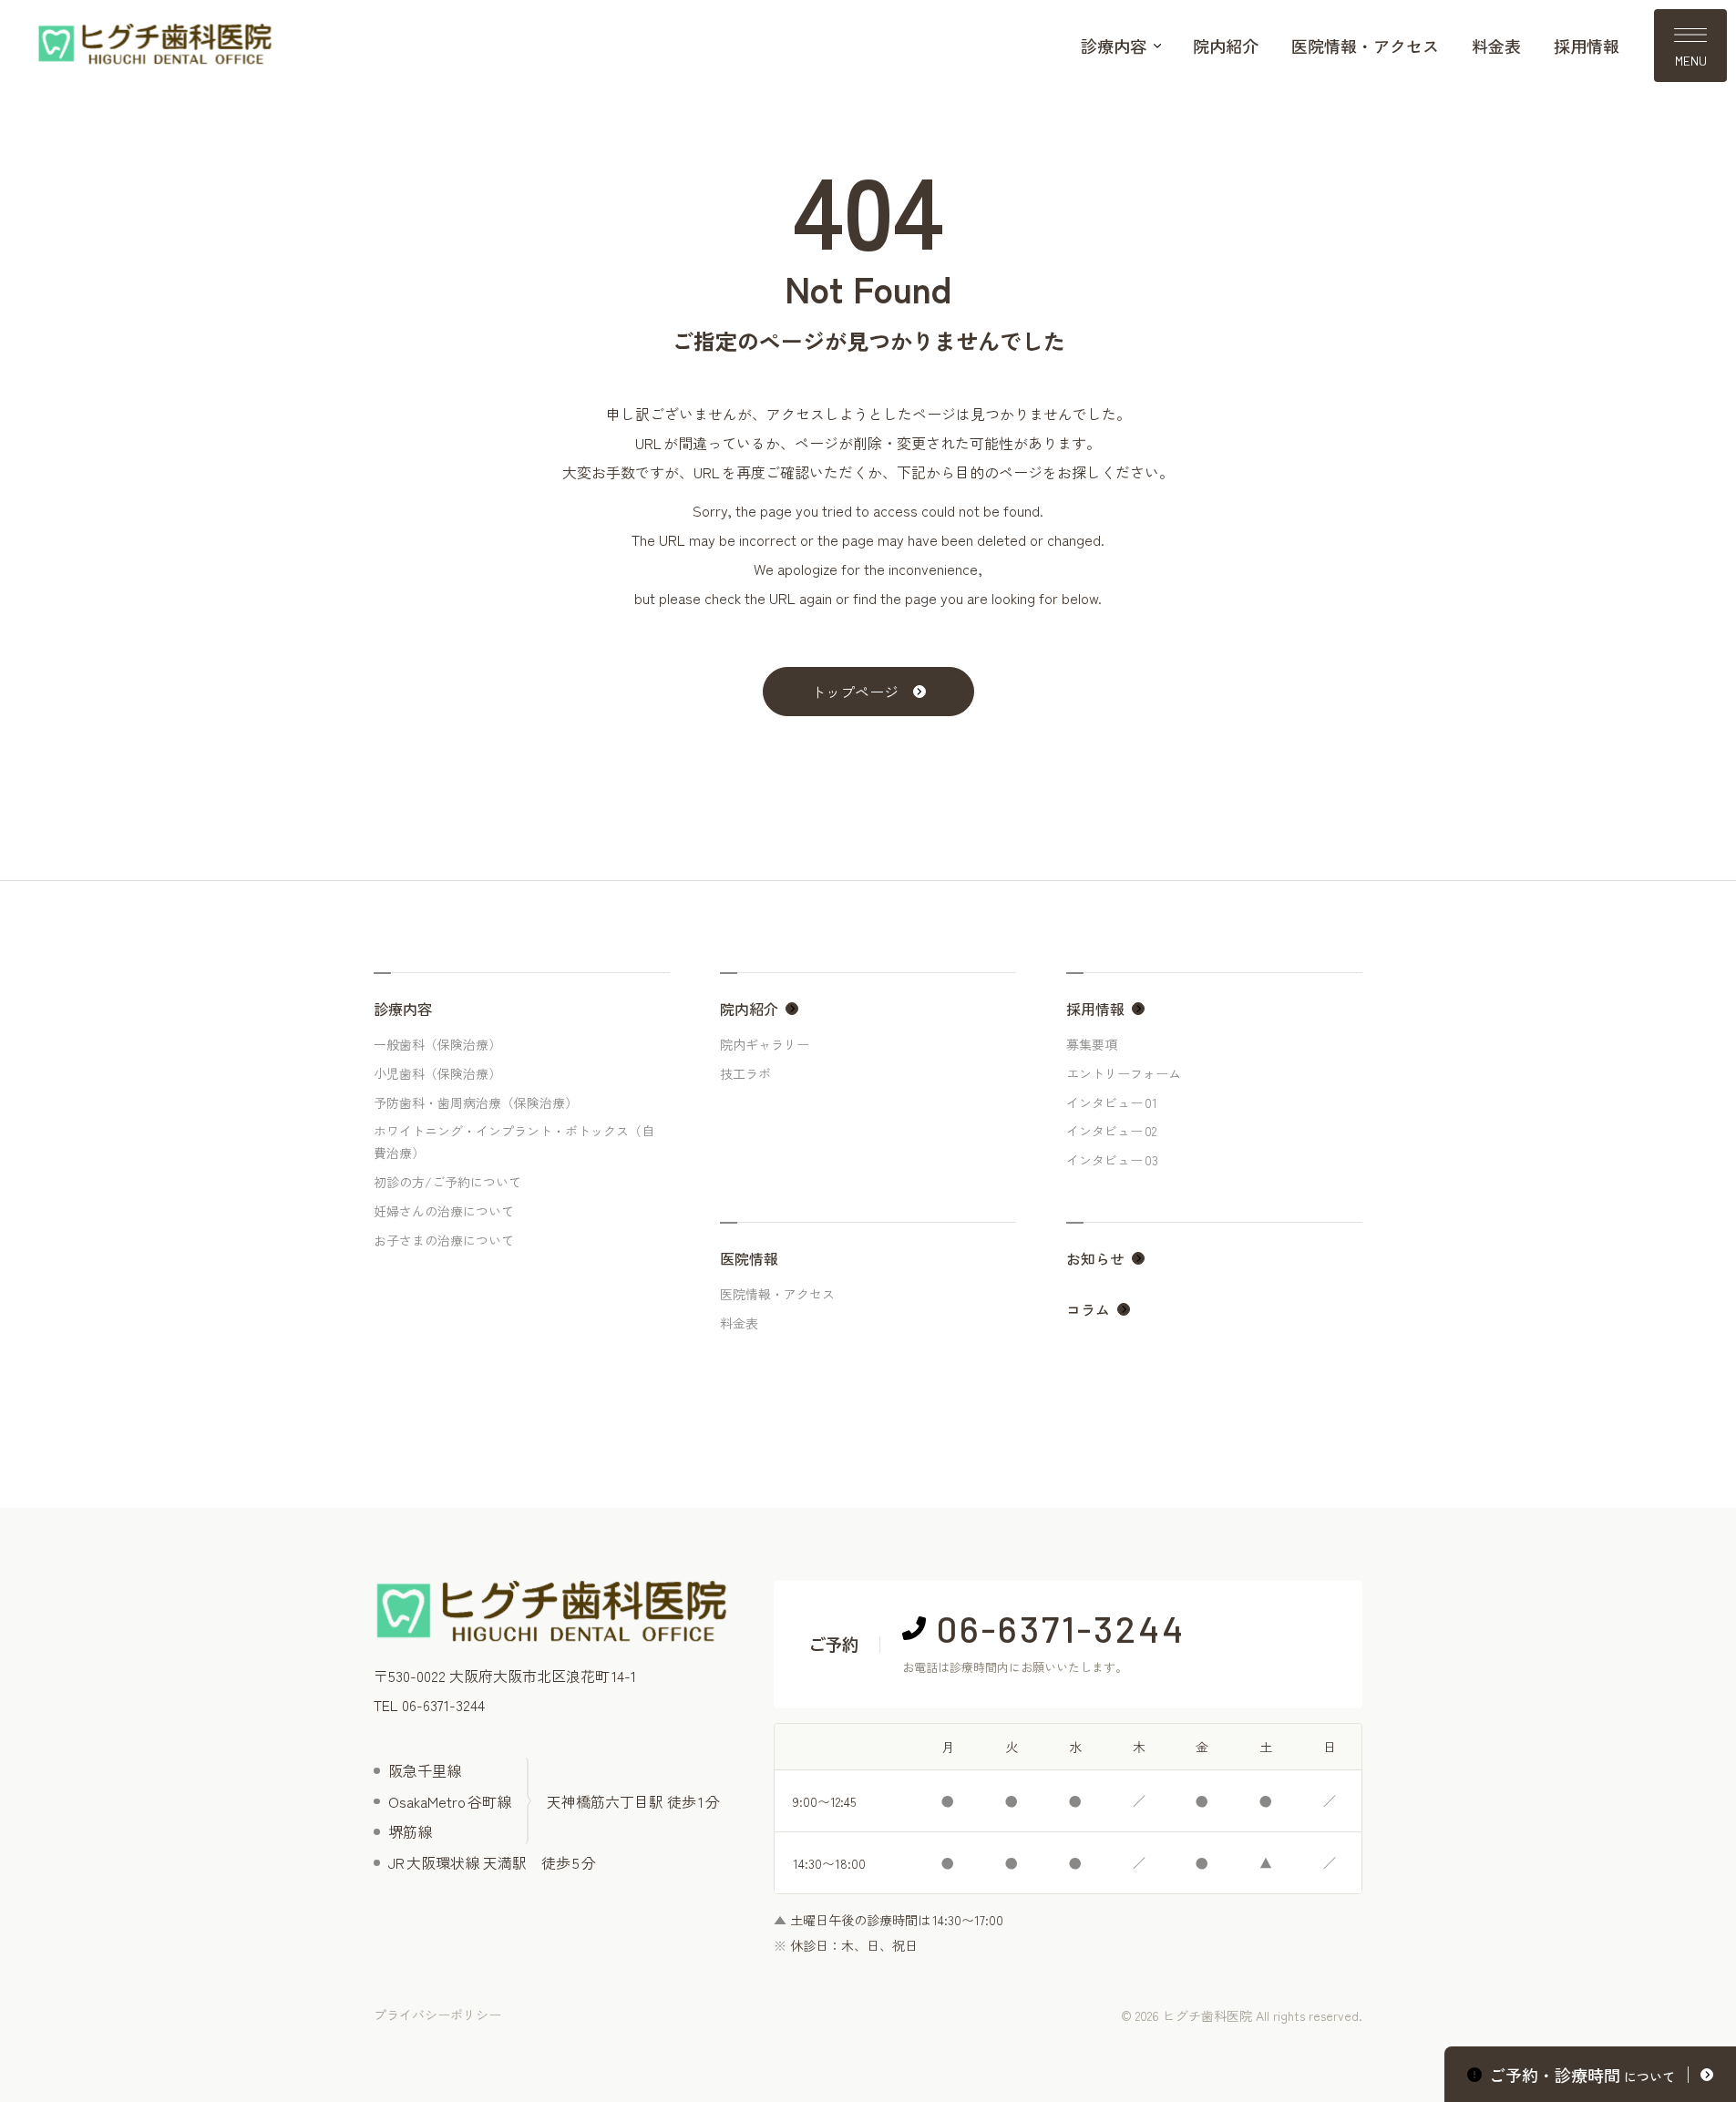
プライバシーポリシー (437, 2015)
